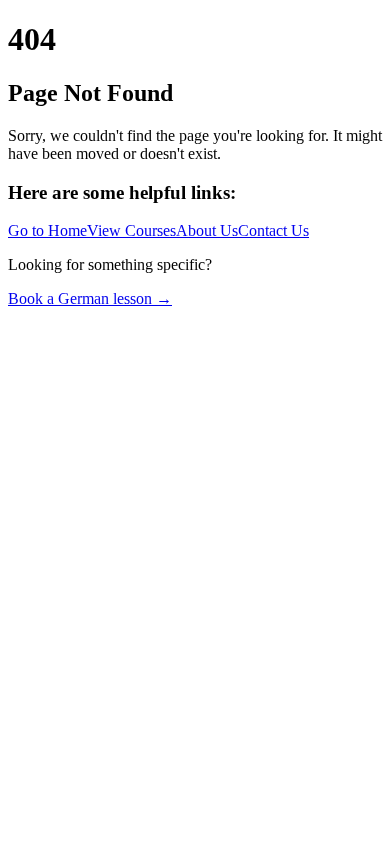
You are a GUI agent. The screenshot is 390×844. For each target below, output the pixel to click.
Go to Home (47, 230)
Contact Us (273, 230)
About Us (207, 230)
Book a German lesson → (90, 298)
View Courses (131, 230)
